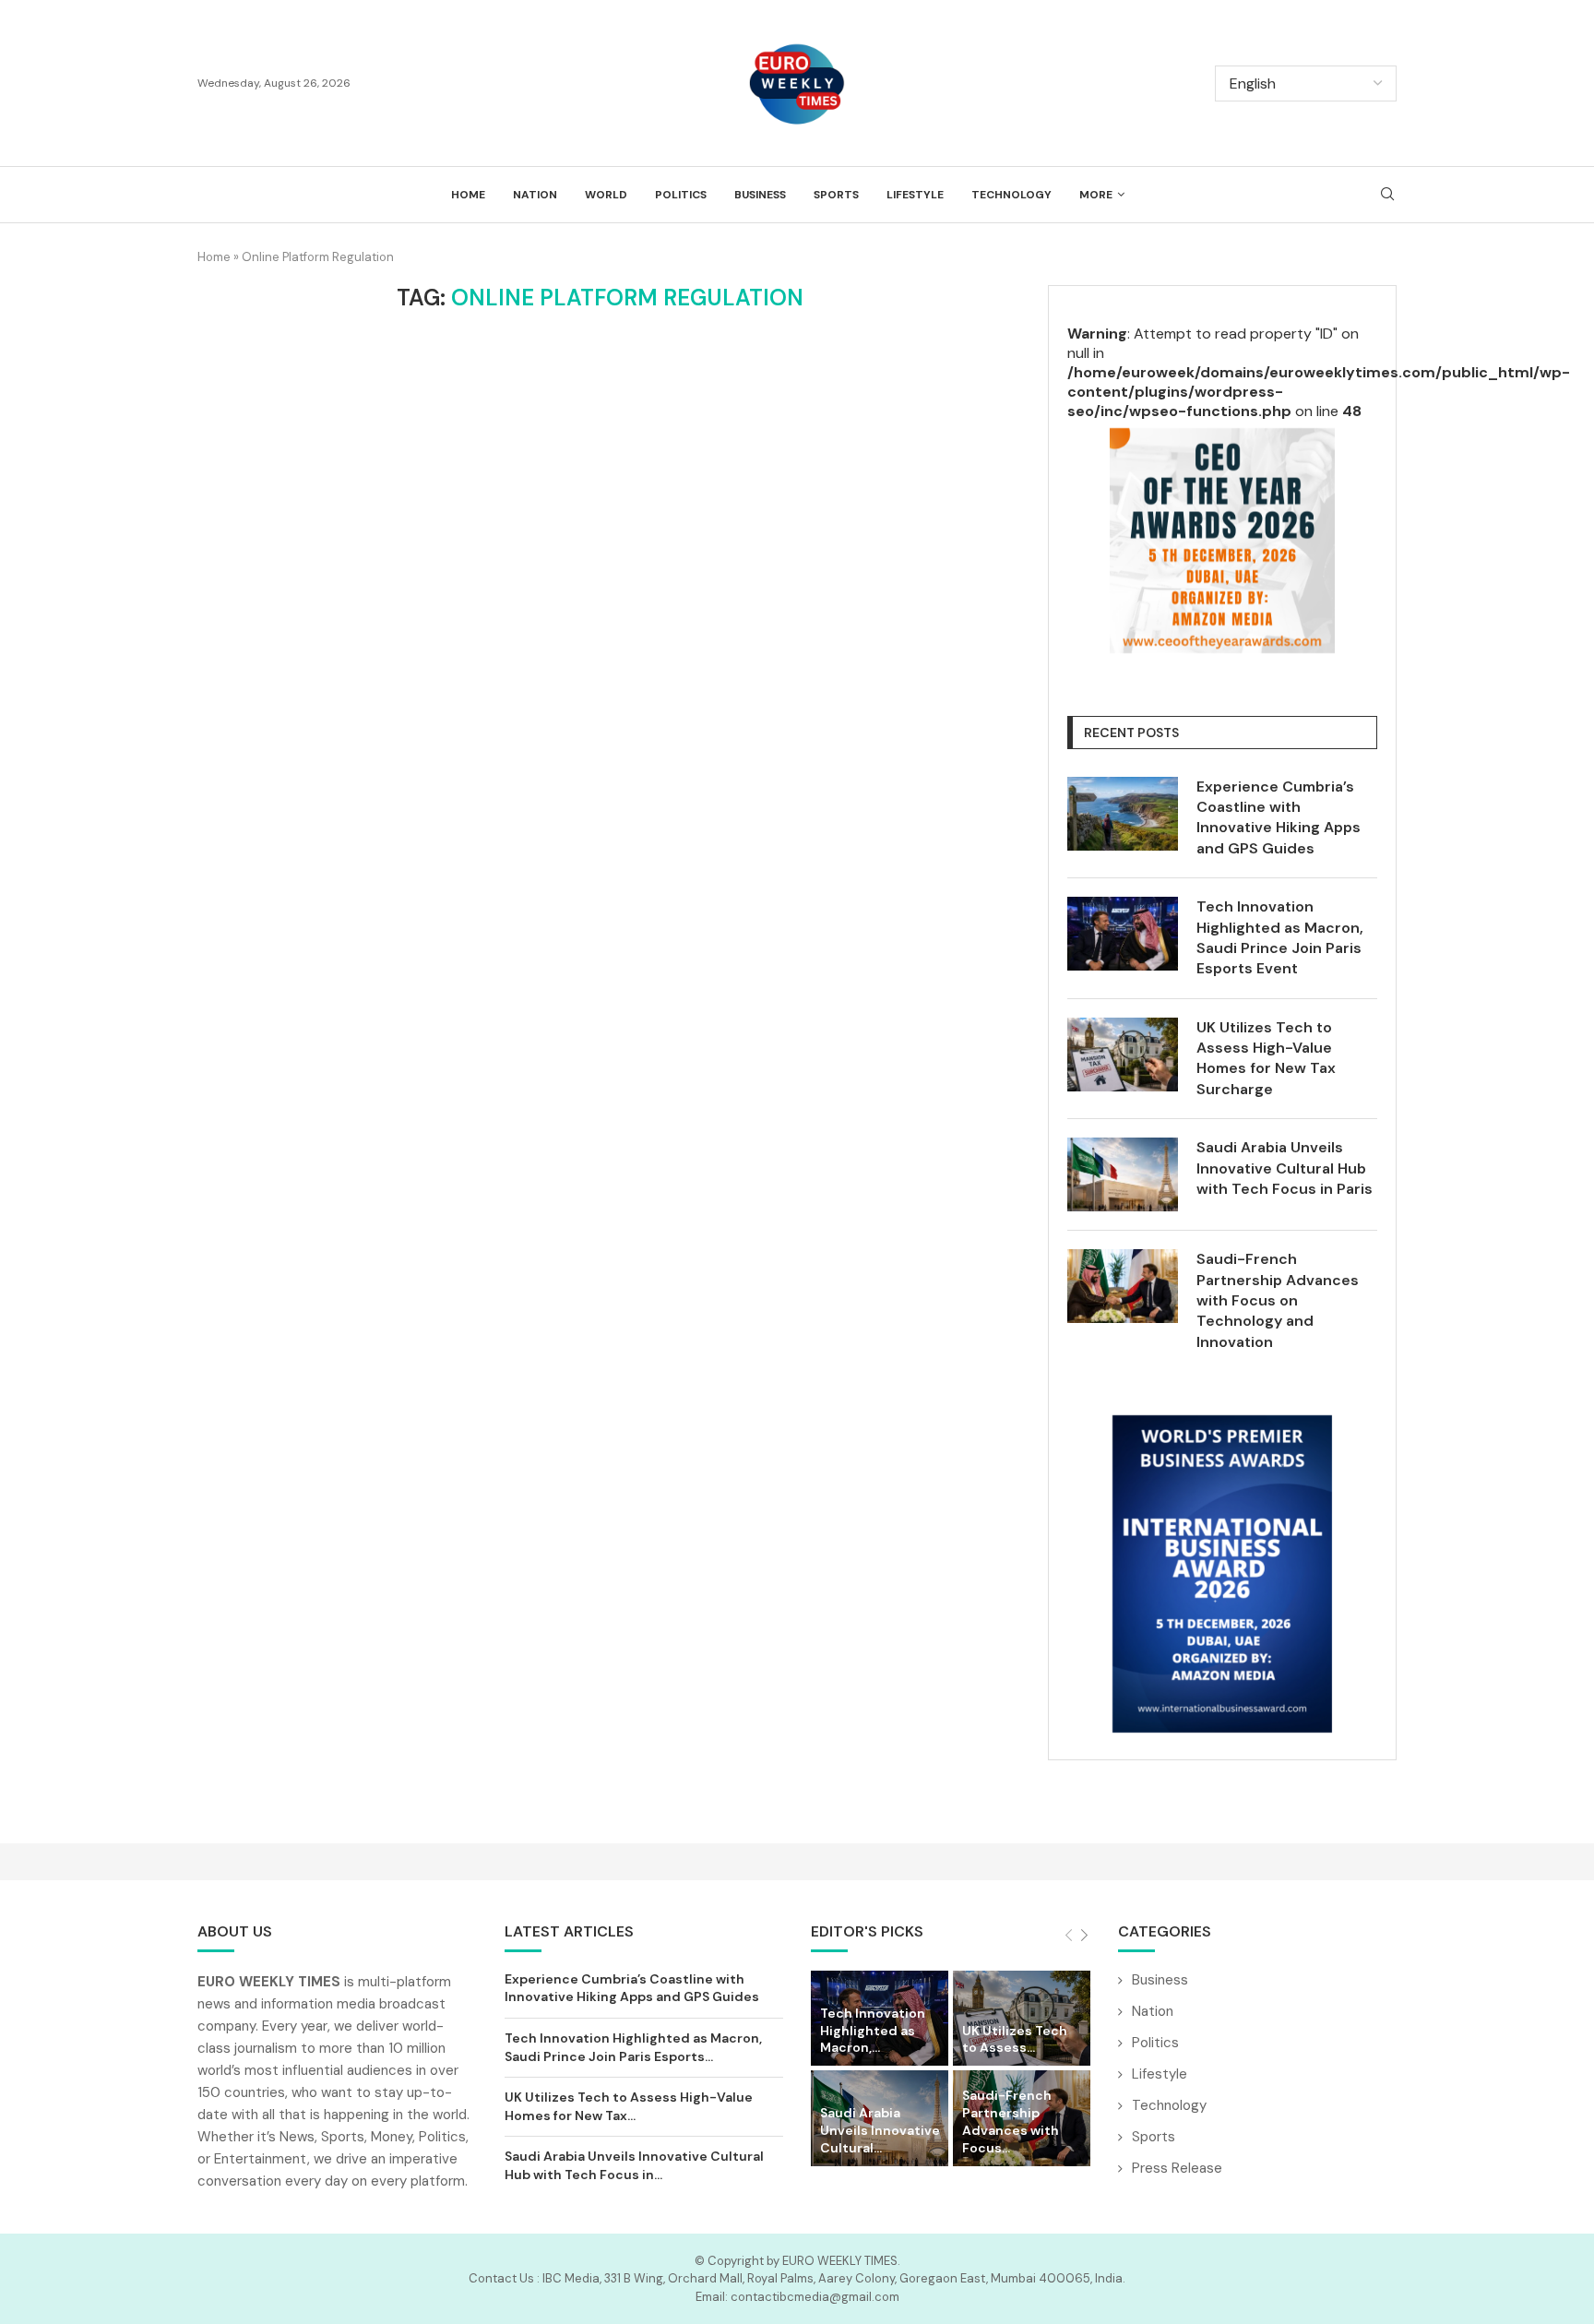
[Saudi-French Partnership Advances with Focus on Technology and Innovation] (1123, 1286)
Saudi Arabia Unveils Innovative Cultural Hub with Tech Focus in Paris (1285, 1168)
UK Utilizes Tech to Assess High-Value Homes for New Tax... (629, 2106)
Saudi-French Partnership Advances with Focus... (1011, 2121)
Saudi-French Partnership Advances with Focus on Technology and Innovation (1278, 1300)
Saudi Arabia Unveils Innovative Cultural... (880, 2130)
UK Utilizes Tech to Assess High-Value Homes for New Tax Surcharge (1266, 1058)
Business (760, 195)
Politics (681, 195)
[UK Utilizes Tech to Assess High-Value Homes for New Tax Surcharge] (1123, 1055)
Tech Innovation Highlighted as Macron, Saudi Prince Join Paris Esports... (633, 2047)
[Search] (1387, 196)
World (606, 195)
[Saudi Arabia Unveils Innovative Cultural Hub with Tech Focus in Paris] (1123, 1174)
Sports (836, 195)
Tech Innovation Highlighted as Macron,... (873, 2031)
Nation (535, 195)
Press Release (1177, 2168)
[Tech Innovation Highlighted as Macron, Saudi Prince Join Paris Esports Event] (1123, 934)
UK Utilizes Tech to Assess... (1015, 2039)
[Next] (1084, 1936)
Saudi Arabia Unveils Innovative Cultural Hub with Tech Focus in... (634, 2165)
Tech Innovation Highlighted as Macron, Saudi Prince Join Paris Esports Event (1280, 937)
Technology (1011, 195)
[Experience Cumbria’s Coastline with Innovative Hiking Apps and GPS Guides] (1123, 814)
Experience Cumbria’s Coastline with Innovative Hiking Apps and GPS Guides (1279, 817)
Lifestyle (915, 195)
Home (468, 195)
